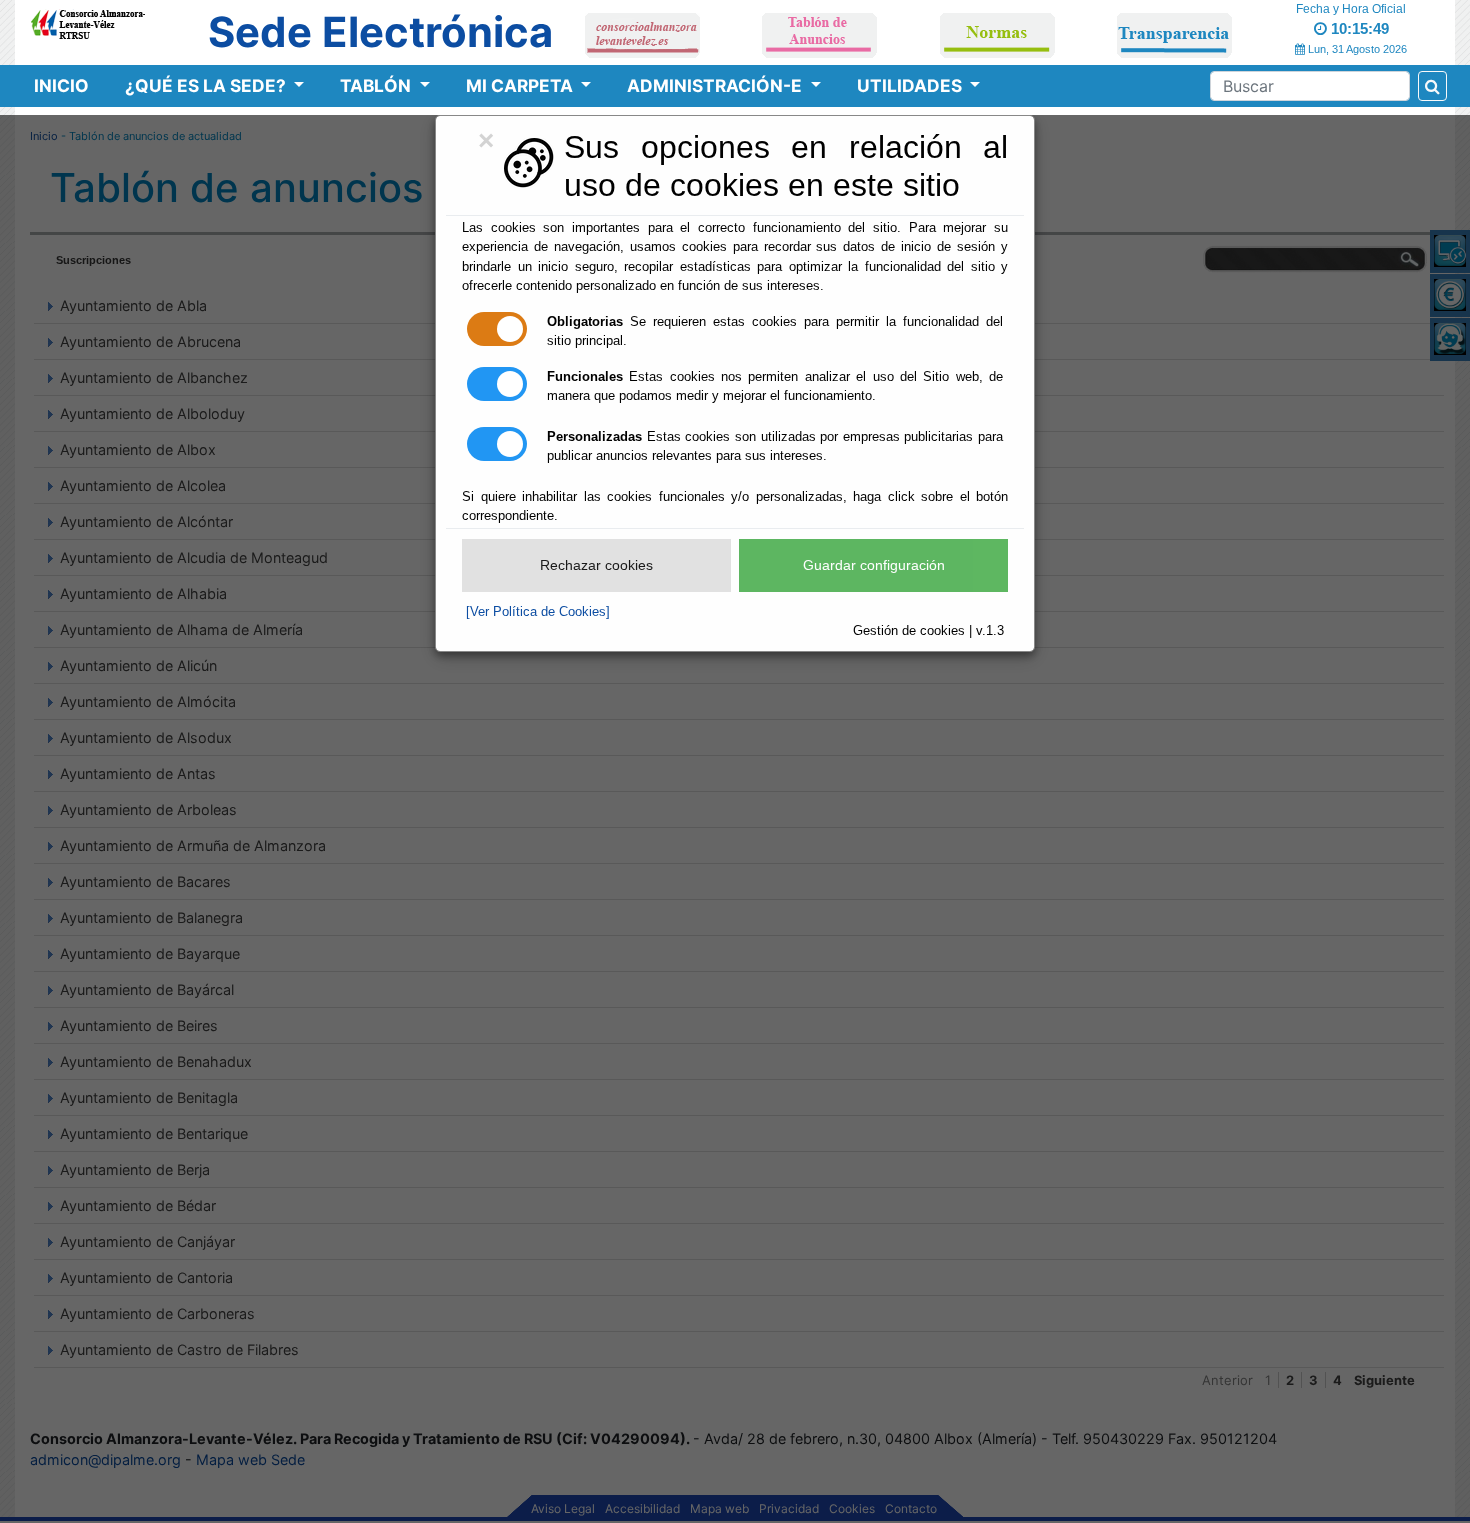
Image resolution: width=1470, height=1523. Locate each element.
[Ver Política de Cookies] (538, 611)
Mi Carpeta (521, 85)
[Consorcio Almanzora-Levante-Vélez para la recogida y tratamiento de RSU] (87, 20)
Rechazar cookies (596, 565)
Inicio (61, 85)
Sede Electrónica (380, 32)
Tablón (377, 85)
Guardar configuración (874, 565)
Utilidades (911, 85)
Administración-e (716, 85)
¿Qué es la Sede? (207, 85)
